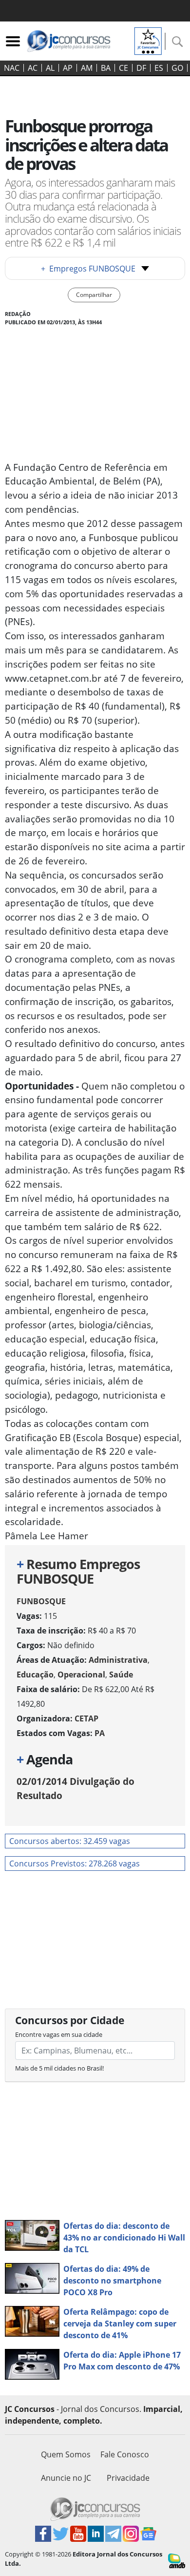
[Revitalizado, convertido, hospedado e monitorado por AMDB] (177, 2560)
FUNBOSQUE (41, 1601)
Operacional (81, 1675)
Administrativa (118, 1660)
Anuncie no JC (66, 2478)
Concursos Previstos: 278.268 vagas (75, 1864)
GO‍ (177, 68)
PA (100, 1733)
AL (50, 68)
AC (33, 68)
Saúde (121, 1675)
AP (68, 68)
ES (159, 68)
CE (123, 68)
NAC (12, 68)
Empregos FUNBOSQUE (88, 269)
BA (106, 68)
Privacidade (128, 2478)
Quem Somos (66, 2454)
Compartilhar (94, 295)
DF (141, 68)
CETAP (86, 1718)
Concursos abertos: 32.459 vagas (70, 1841)
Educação (35, 1675)
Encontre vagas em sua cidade (59, 2034)
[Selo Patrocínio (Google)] (148, 40)
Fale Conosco (125, 2454)
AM (87, 68)
